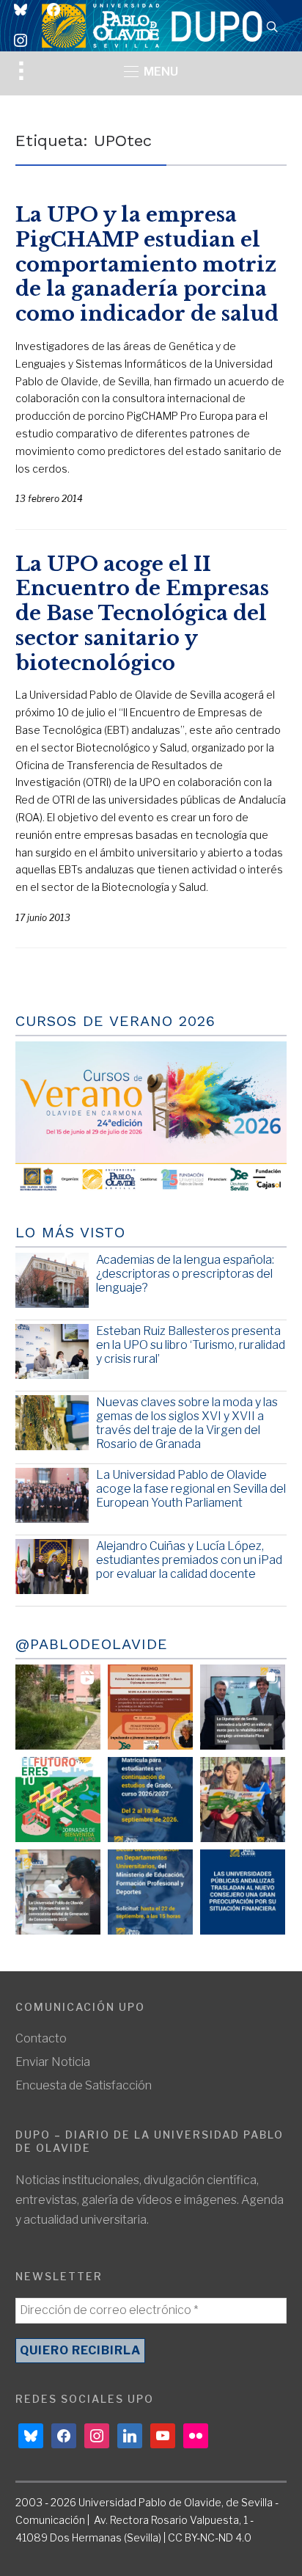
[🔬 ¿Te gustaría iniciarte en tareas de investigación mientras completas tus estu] (150, 1892)
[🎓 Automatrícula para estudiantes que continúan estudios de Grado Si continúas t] (150, 1800)
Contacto (41, 2038)
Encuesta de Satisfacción (84, 2085)
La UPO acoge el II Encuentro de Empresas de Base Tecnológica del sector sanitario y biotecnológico (142, 614)
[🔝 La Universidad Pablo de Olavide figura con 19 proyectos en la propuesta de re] (58, 1892)
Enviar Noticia (53, 2062)
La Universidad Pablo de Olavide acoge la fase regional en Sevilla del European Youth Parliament (191, 1489)
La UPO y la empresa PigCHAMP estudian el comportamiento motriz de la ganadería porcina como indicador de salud (147, 264)
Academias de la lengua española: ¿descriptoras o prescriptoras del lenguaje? (185, 1274)
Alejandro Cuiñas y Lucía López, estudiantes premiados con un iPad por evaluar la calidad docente (189, 1560)
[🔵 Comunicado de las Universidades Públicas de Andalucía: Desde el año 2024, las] (243, 1892)
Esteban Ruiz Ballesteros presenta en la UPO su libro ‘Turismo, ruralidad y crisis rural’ (191, 1345)
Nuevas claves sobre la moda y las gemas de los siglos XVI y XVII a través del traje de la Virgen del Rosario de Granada (187, 1423)
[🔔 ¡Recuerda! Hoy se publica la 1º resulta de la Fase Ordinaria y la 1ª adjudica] (243, 1800)
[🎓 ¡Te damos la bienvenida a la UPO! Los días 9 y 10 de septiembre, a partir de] (58, 1800)
